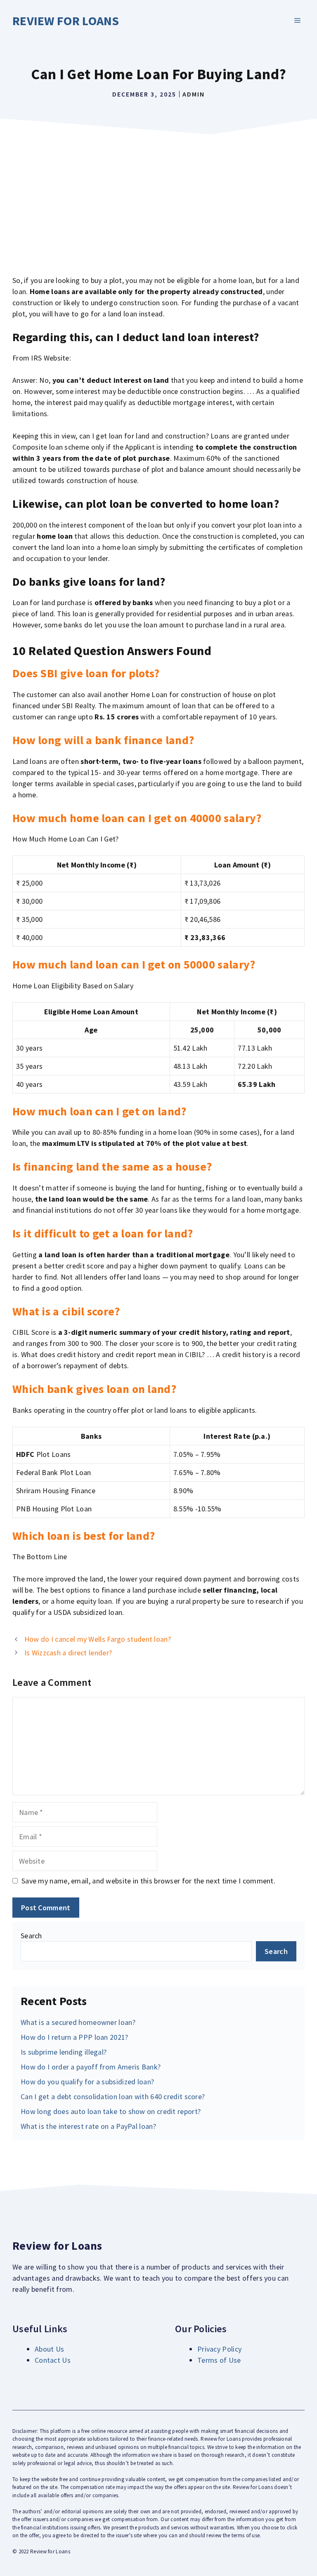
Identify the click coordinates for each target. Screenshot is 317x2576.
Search (31, 1936)
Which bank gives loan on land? (94, 1389)
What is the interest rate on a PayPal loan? (88, 2126)
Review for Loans (66, 21)
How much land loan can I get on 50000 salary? (134, 964)
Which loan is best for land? (84, 1536)
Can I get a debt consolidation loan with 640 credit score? (113, 2096)
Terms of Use (219, 2360)
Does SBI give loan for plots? (86, 673)
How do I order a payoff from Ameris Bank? (91, 2067)
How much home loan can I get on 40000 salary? (137, 818)
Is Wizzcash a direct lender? (68, 1653)
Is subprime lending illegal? (64, 2052)
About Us (49, 2349)
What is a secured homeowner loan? (78, 2022)
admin (194, 94)
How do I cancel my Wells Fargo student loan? (98, 1639)
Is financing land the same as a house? (112, 1167)
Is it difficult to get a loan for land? (103, 1233)
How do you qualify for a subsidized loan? (87, 2082)
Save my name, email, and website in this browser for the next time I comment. (148, 1881)
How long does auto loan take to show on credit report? (111, 2111)
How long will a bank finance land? (103, 740)
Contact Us (53, 2360)
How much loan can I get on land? (99, 1111)
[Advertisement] (158, 200)
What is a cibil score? (66, 1311)
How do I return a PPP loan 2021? (75, 2037)
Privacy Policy (219, 2349)
